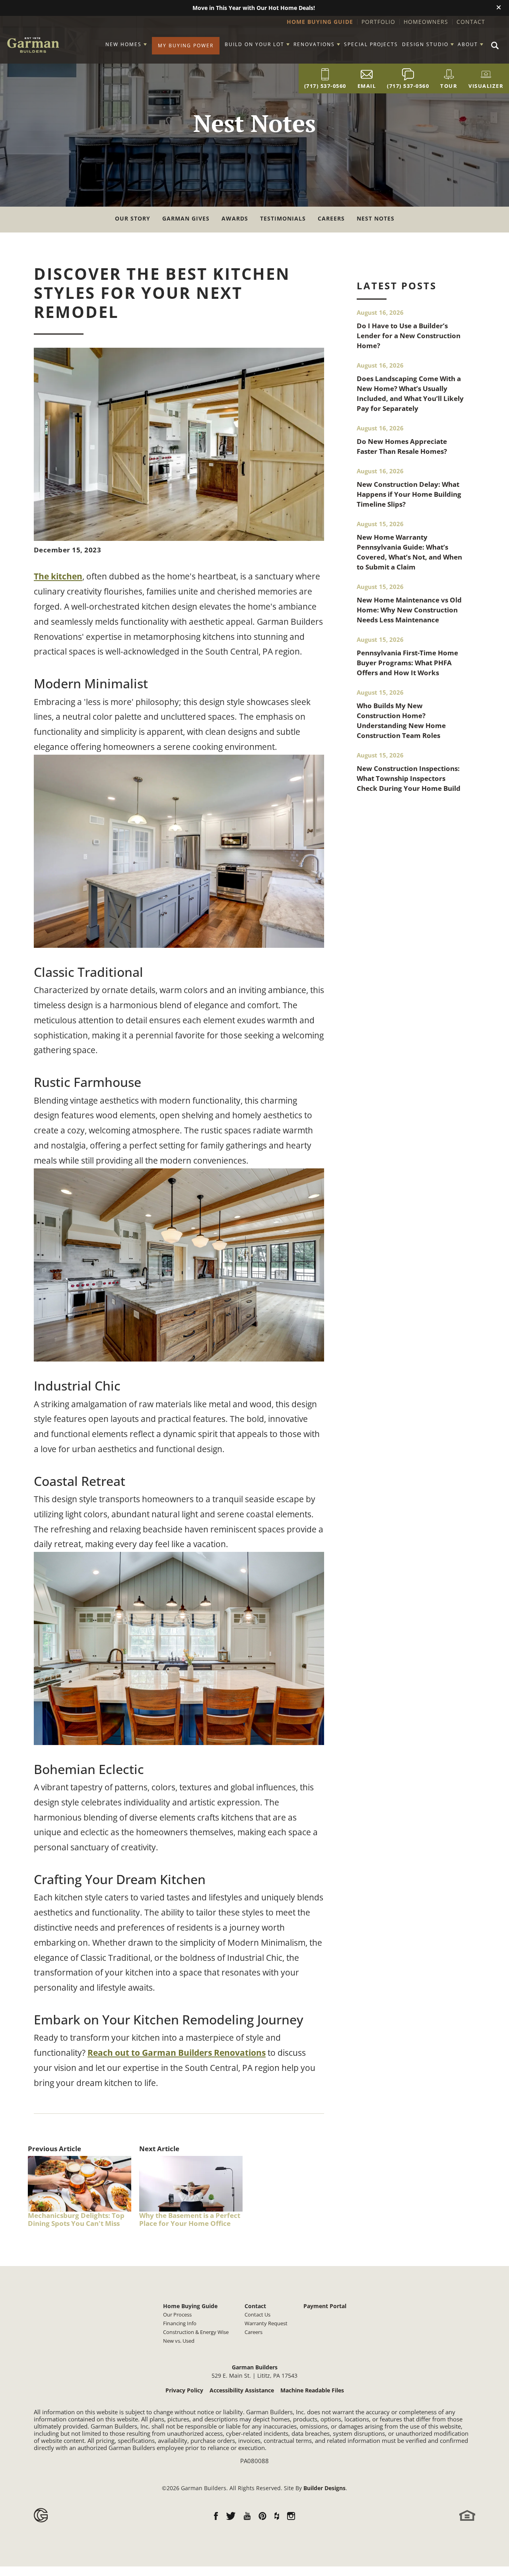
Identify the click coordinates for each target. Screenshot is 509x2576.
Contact (471, 22)
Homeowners (426, 22)
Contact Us (257, 2315)
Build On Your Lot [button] (254, 44)
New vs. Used (179, 2341)
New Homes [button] (123, 44)
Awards (235, 218)
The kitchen (58, 576)
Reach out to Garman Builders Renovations (177, 2053)
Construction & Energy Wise (196, 2332)
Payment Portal (325, 2306)
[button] (499, 8)
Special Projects (371, 44)
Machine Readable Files (312, 2390)
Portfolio (378, 22)
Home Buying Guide (320, 22)
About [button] (468, 44)
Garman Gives (186, 218)
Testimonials (283, 218)
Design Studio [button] (425, 44)
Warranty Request (266, 2323)
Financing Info (180, 2323)
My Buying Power (186, 46)
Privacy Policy (184, 2390)
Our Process (177, 2315)
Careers (331, 218)
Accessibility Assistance (242, 2390)
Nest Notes (376, 218)
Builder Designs (324, 2488)
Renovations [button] (314, 44)
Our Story (133, 218)
